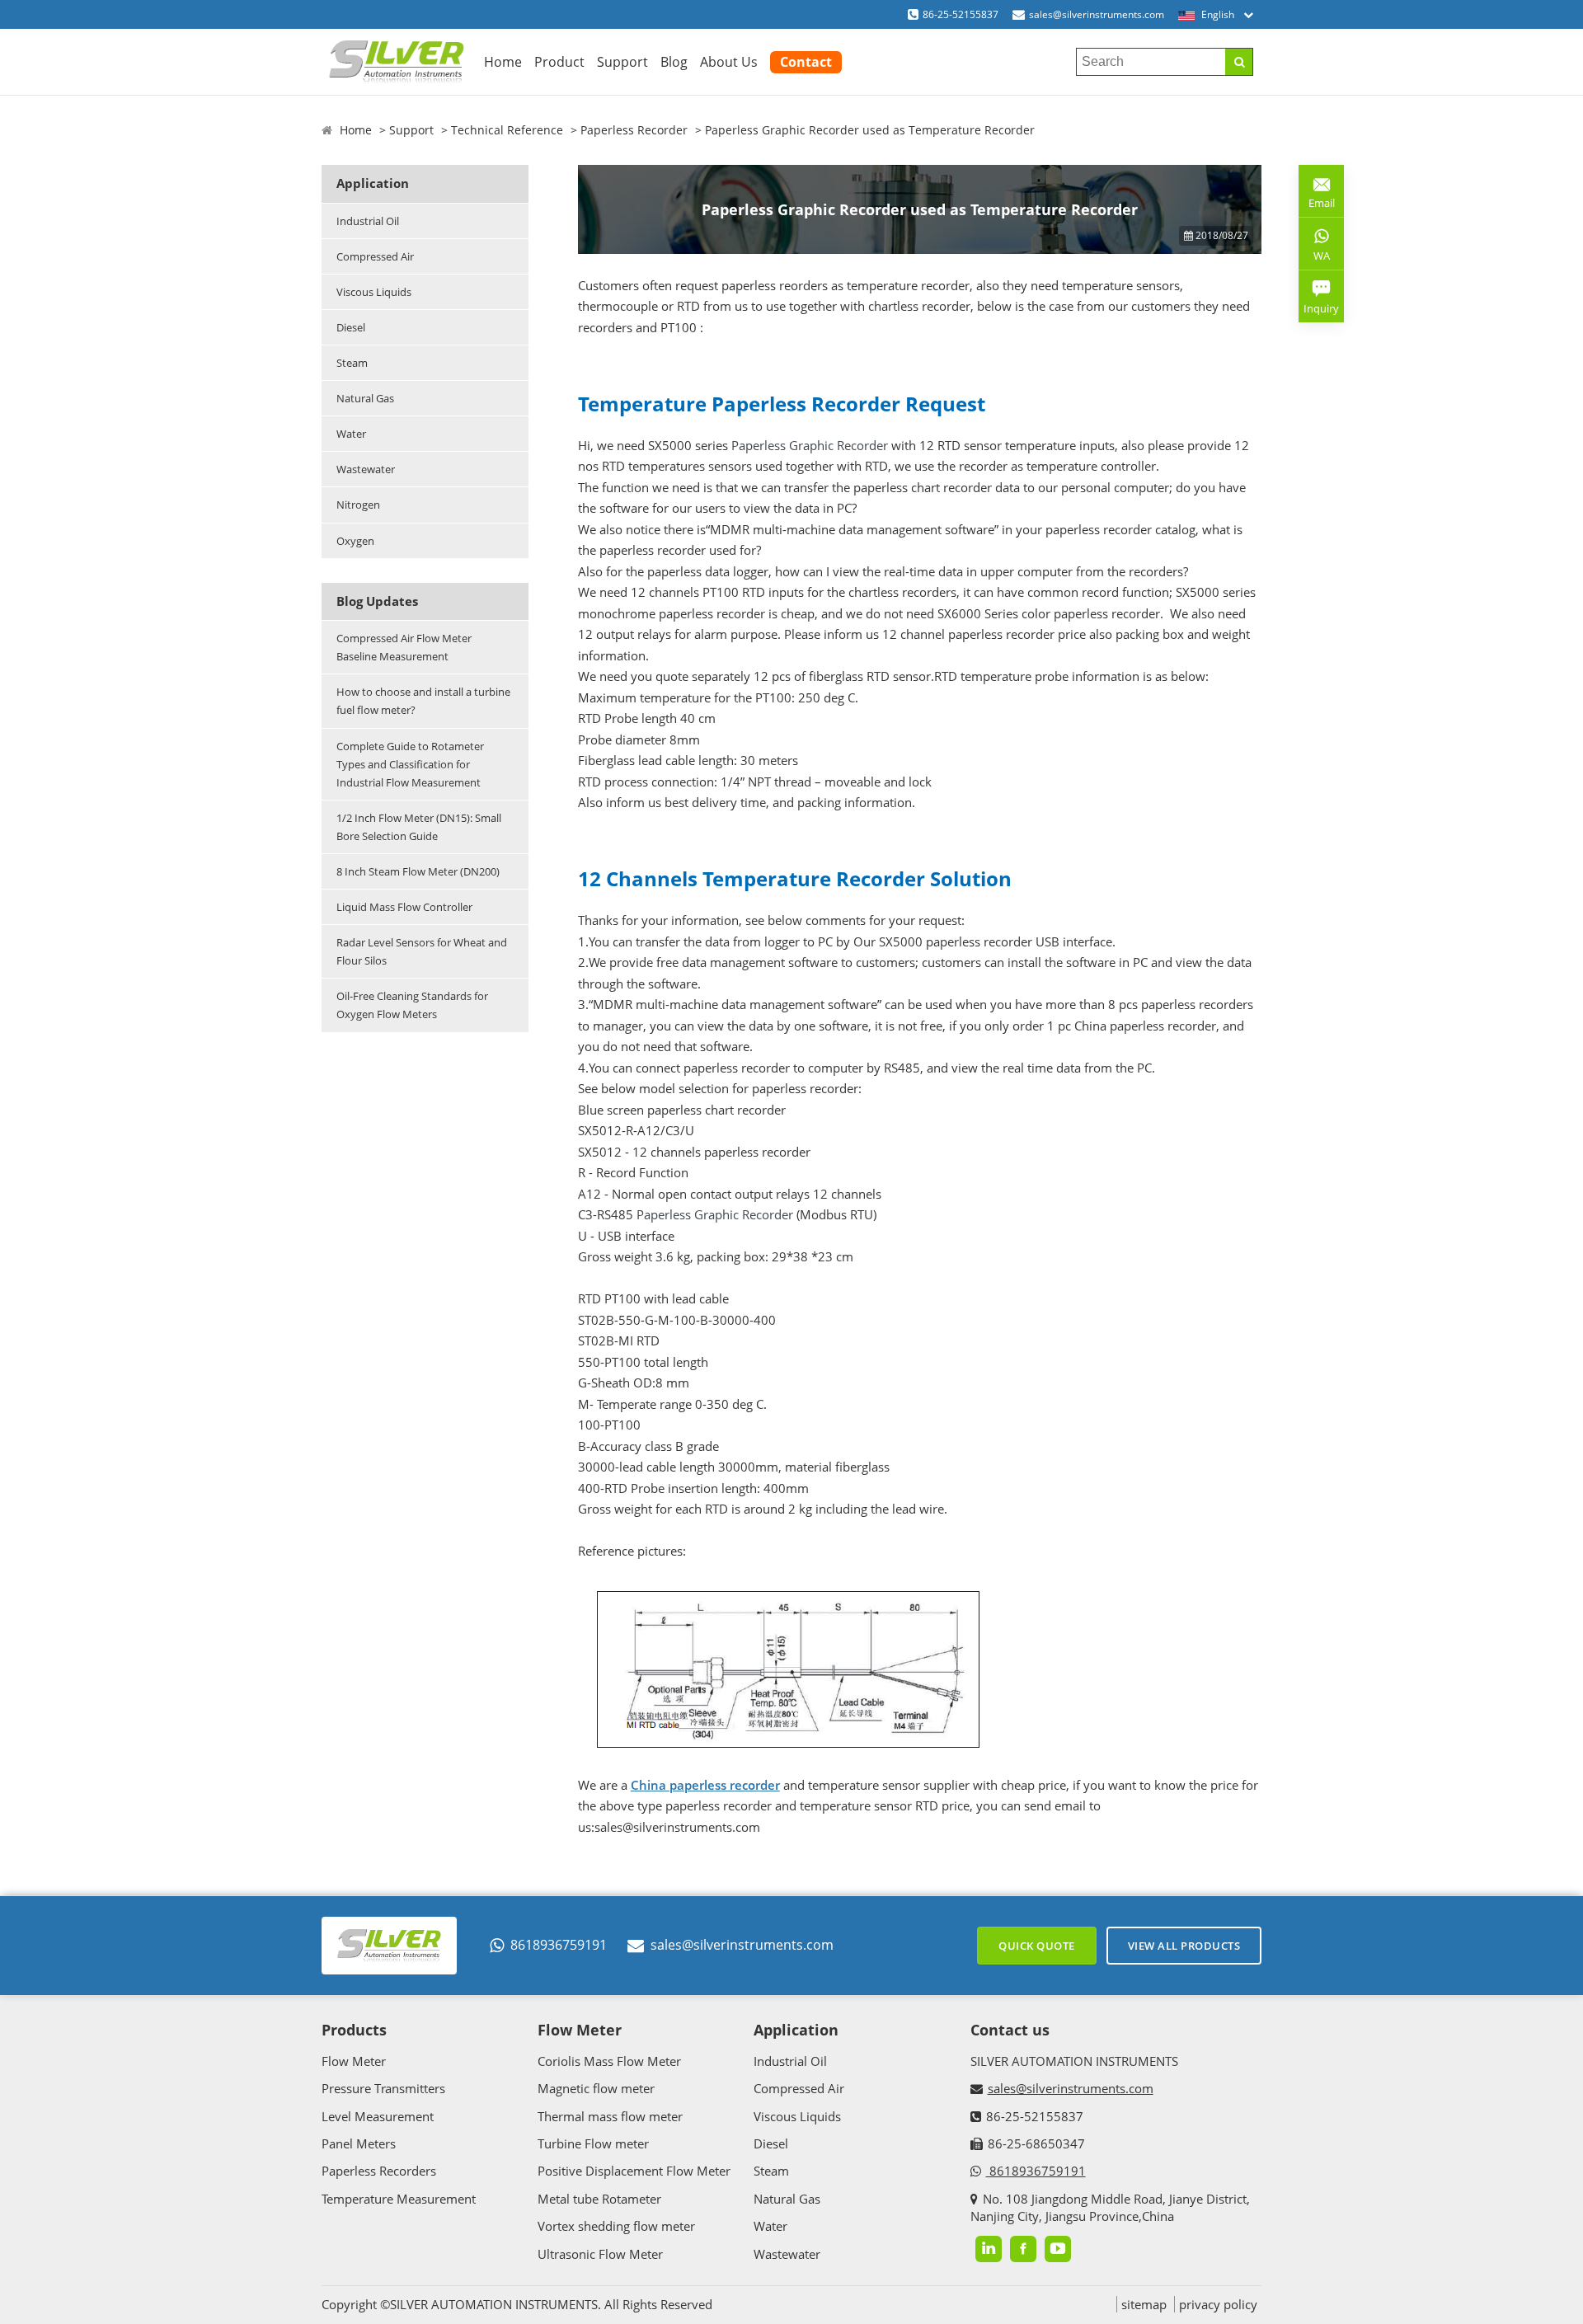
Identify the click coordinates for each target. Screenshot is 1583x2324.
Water (351, 434)
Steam (352, 363)
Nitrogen (358, 505)
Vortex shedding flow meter (616, 2226)
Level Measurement (378, 2116)
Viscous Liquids (374, 292)
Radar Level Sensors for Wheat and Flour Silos (422, 951)
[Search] (1239, 62)
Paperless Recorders (379, 2171)
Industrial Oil (368, 221)
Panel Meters (359, 2143)
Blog (674, 62)
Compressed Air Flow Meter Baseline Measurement (404, 647)
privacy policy (1218, 2304)
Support (622, 62)
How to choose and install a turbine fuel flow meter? (423, 701)
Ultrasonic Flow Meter (600, 2254)
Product (559, 62)
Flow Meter (354, 2061)
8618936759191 (559, 1945)
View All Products (1184, 1946)
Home (503, 62)
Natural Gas (365, 398)
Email (1317, 197)
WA (1314, 259)
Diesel (351, 327)
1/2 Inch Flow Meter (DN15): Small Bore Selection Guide (419, 827)
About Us (729, 62)
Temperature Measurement (399, 2199)
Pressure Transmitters (383, 2088)
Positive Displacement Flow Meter (634, 2171)
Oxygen (355, 541)
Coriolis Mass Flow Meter (609, 2061)
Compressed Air (375, 256)
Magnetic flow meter (596, 2088)
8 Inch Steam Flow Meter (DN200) (418, 871)
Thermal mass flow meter (610, 2116)
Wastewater (366, 469)
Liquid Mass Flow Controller (404, 907)
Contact (806, 62)
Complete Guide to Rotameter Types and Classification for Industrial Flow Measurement (410, 764)
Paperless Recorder (634, 130)
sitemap (1144, 2304)
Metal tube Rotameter (599, 2199)
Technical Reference (507, 130)
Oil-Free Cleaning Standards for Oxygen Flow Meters (412, 1005)
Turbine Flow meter (593, 2143)
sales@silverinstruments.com (1097, 14)
